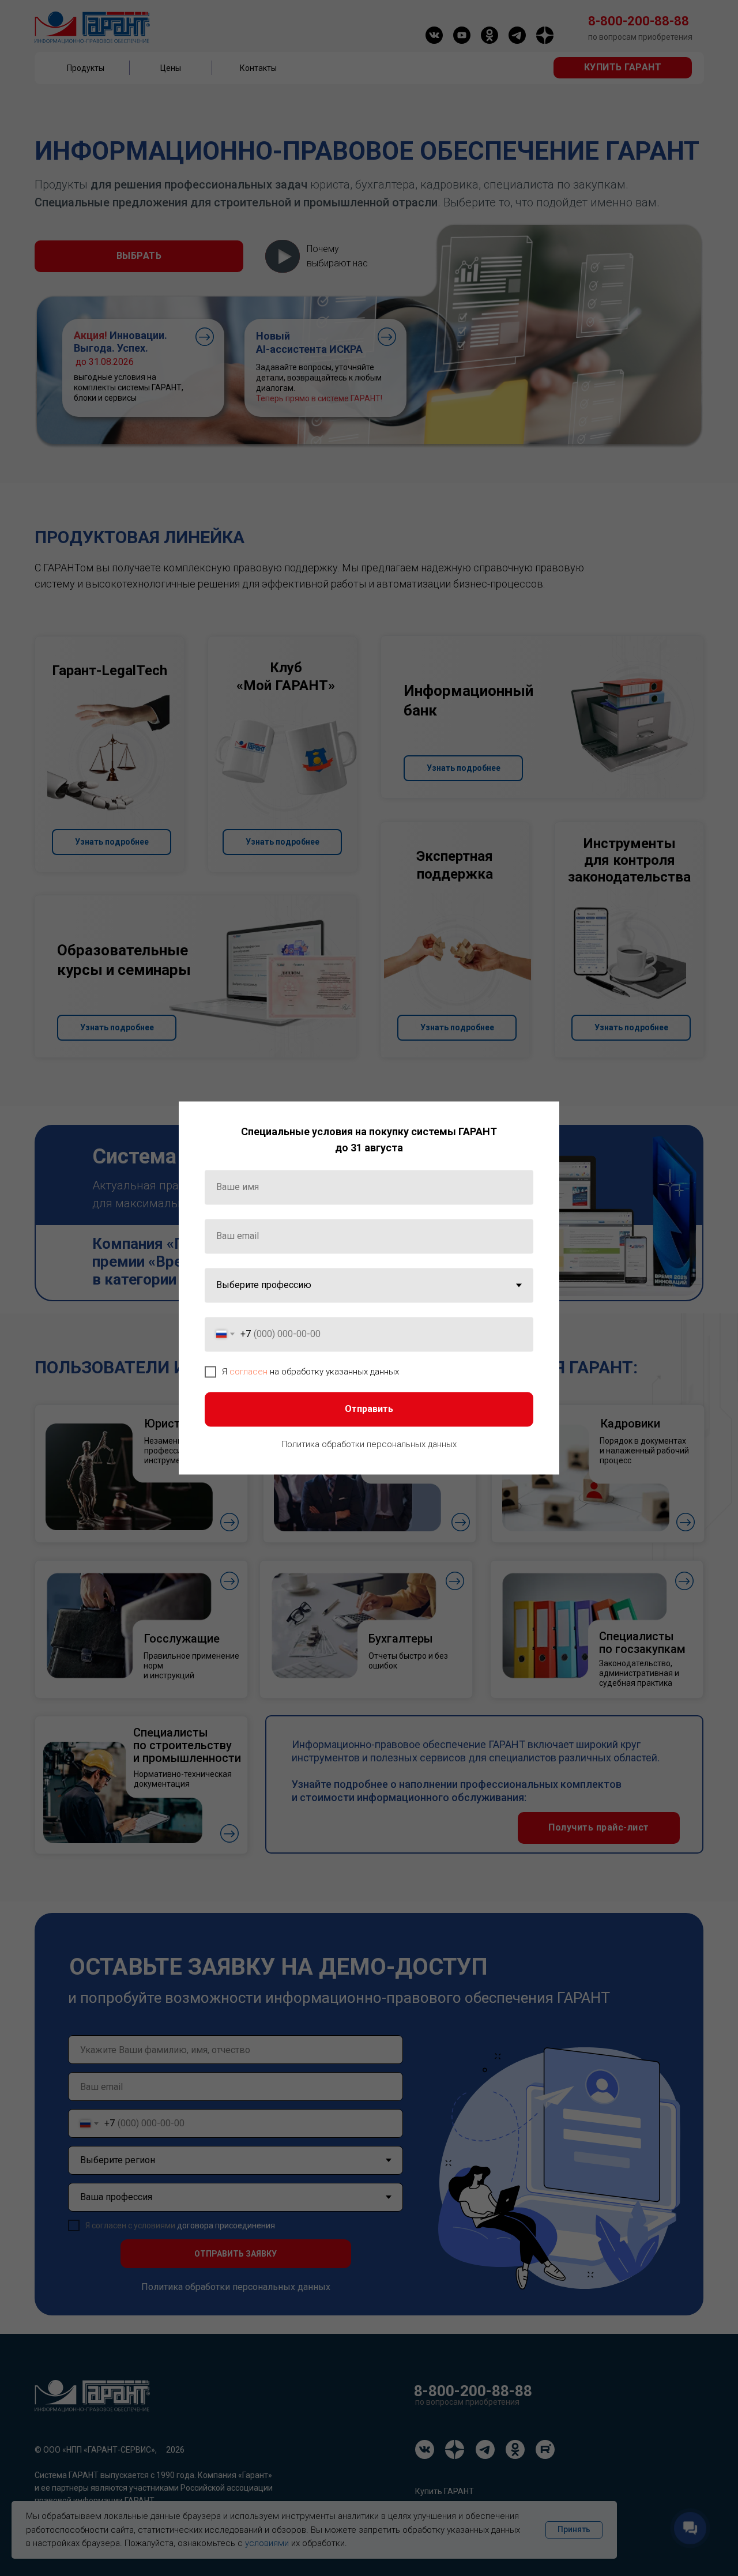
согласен (248, 1372)
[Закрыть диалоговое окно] (541, 1119)
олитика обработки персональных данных (372, 1444)
